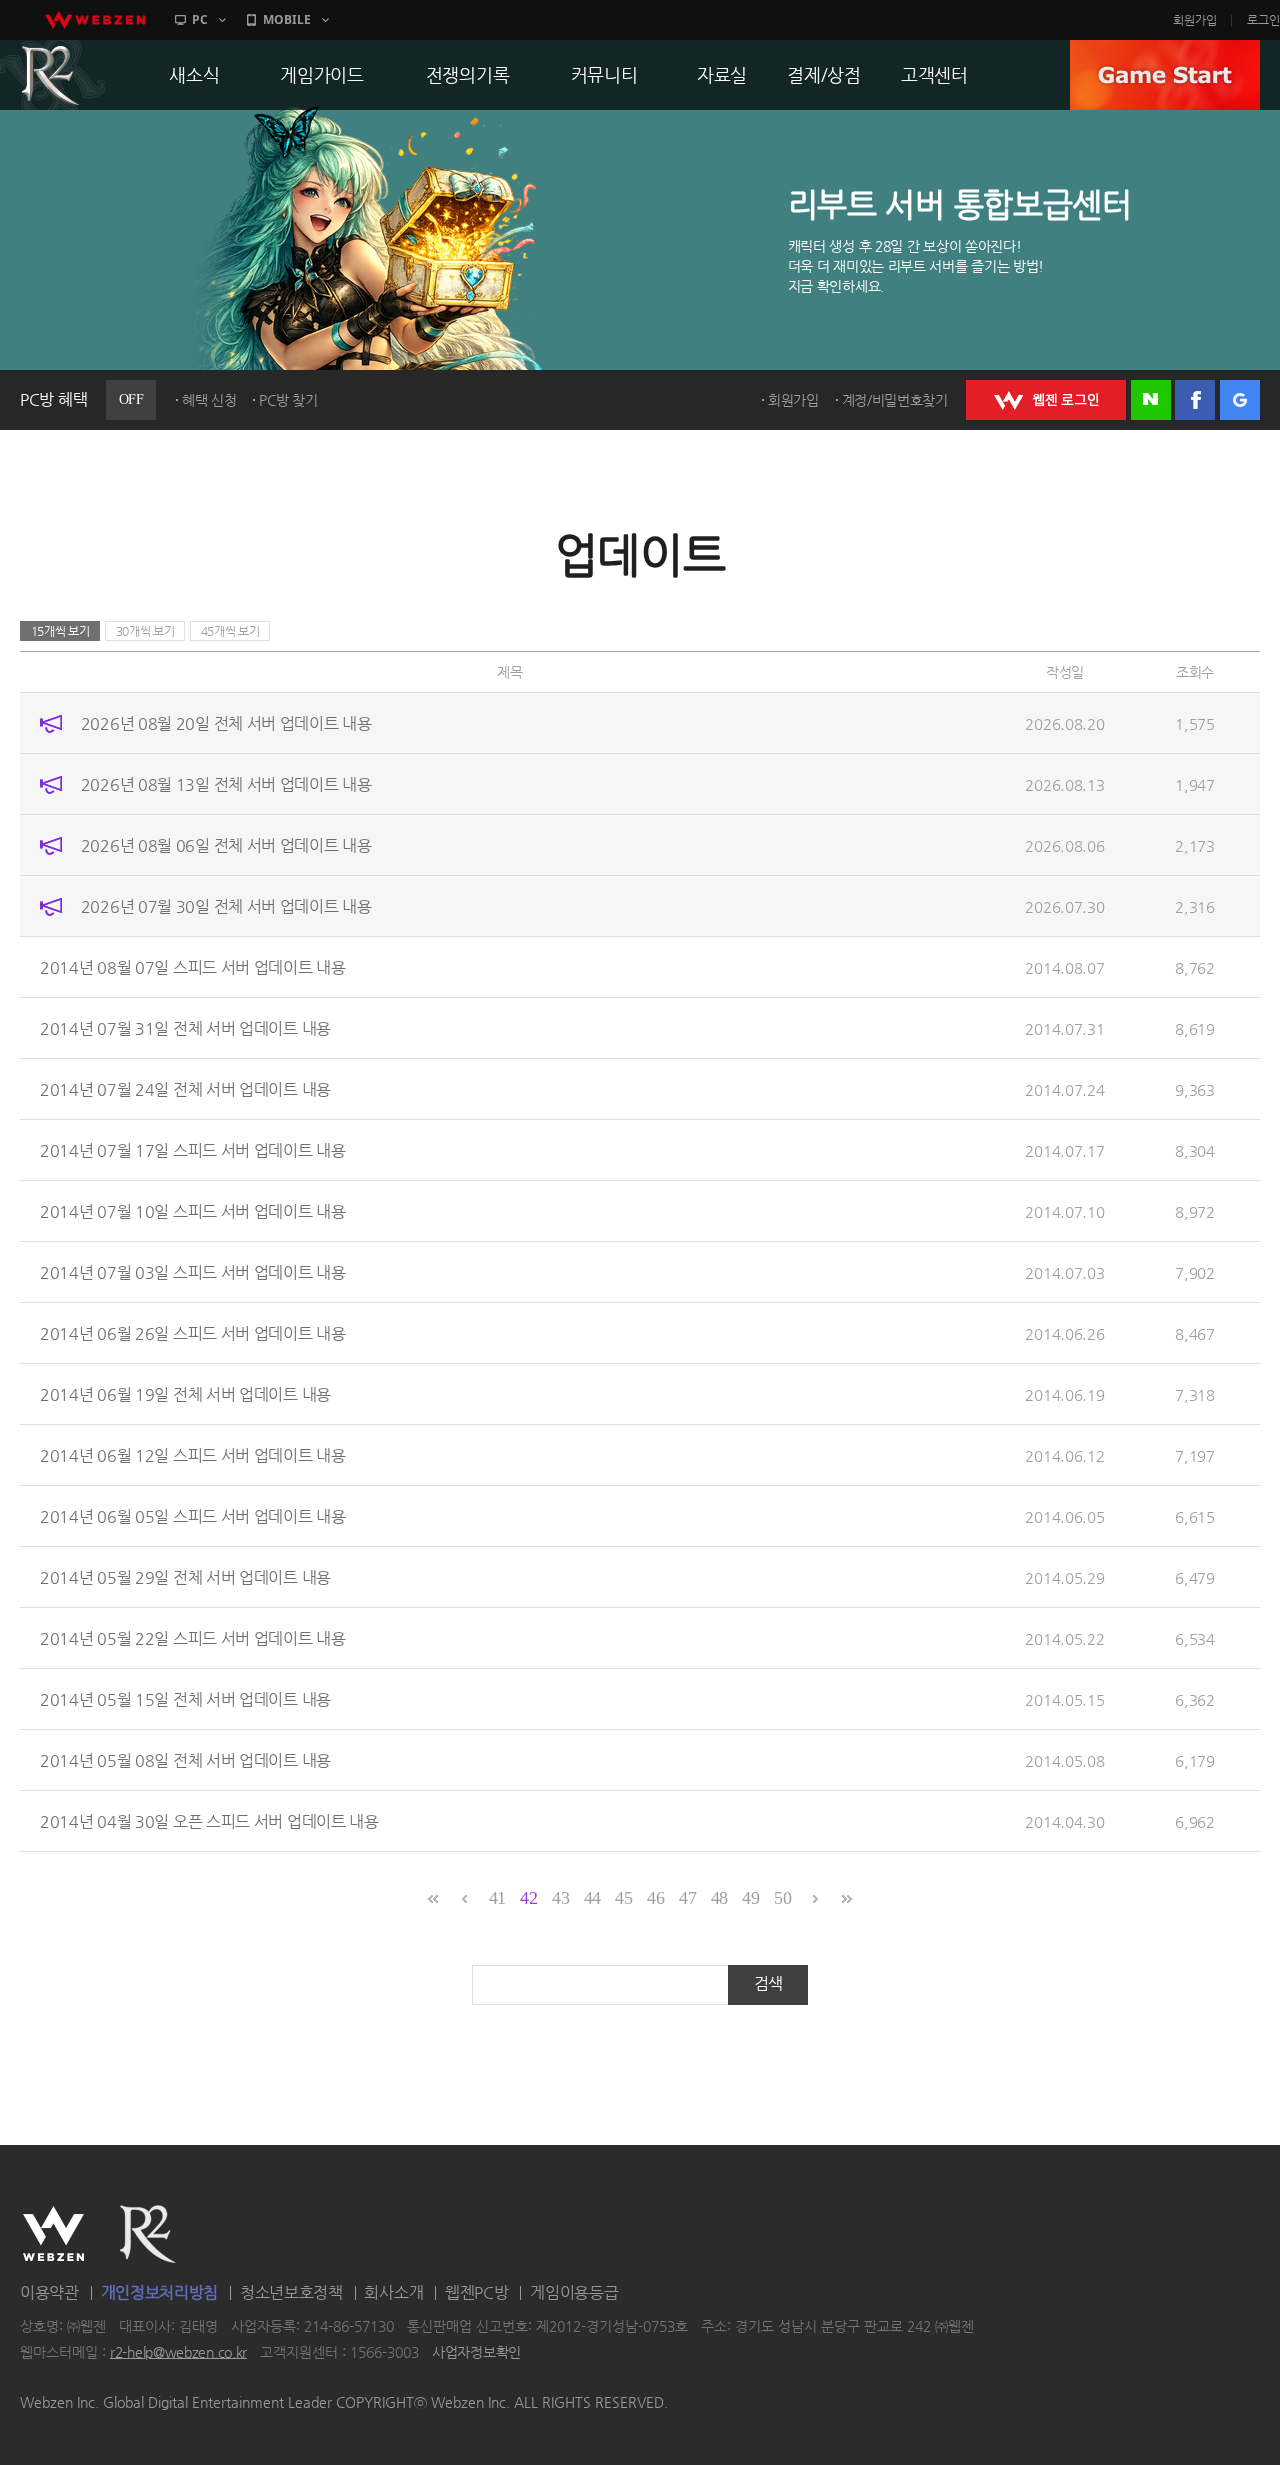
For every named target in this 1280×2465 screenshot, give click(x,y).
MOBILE (287, 19)
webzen (95, 20)
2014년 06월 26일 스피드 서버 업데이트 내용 (193, 1333)
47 (687, 1898)
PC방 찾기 (288, 400)
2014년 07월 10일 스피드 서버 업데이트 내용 (193, 1211)
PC (200, 19)
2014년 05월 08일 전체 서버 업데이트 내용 (185, 1760)
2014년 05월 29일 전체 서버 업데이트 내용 (185, 1577)
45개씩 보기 (230, 631)
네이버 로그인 (1151, 400)
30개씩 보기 (145, 631)
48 (719, 1898)
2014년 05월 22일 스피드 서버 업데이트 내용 (193, 1638)
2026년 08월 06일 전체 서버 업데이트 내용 (226, 845)
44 (592, 1898)
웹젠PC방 (477, 2292)
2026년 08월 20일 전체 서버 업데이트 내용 (226, 723)
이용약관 (49, 2292)
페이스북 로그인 (1195, 400)
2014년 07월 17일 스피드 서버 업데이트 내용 (193, 1150)
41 (497, 1898)
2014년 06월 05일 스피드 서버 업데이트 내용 (193, 1516)
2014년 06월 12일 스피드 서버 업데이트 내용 (193, 1455)
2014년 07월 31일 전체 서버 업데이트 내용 (185, 1028)
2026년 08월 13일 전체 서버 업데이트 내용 (226, 784)
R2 (148, 2234)
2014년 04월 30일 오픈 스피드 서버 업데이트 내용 (209, 1821)
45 (623, 1898)
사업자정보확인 (476, 2352)
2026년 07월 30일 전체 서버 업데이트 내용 (226, 906)
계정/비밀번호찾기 (895, 400)
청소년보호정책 (291, 2292)
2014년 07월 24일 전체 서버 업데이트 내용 (185, 1089)
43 (560, 1898)
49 (750, 1898)
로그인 (1263, 20)
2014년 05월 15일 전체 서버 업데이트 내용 (185, 1699)
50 (782, 1898)
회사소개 (393, 2292)
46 (655, 1898)
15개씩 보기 (60, 631)
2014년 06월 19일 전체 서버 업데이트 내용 (185, 1394)
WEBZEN (53, 2234)
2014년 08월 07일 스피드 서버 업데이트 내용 (193, 967)
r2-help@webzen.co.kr (178, 2352)
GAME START (1165, 75)
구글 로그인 (1240, 400)
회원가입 (1195, 20)
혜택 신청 (209, 400)
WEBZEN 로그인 (1046, 400)
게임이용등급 (574, 2292)
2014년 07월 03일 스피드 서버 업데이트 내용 (193, 1272)
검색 (768, 1983)
